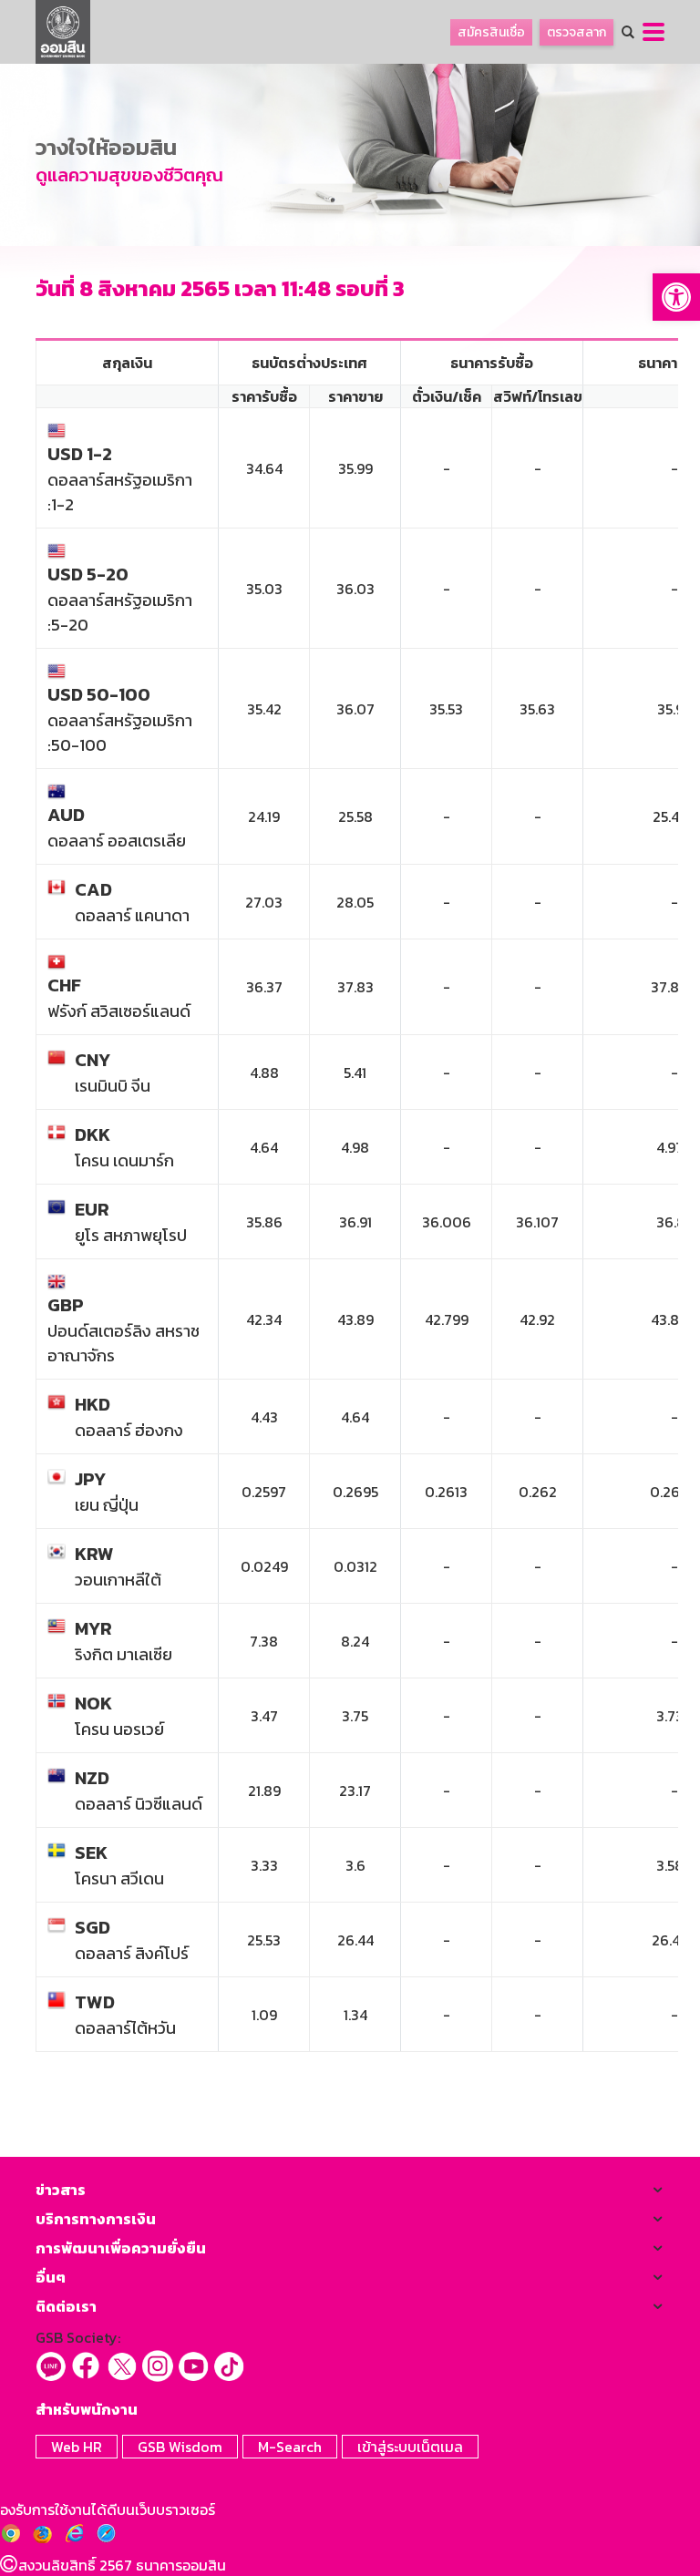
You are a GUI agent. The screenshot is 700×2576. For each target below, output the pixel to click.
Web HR (77, 2447)
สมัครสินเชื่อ (491, 32)
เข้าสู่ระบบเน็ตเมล (410, 2447)
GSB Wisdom (180, 2447)
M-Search (290, 2447)
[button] (676, 297)
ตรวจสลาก (576, 32)
